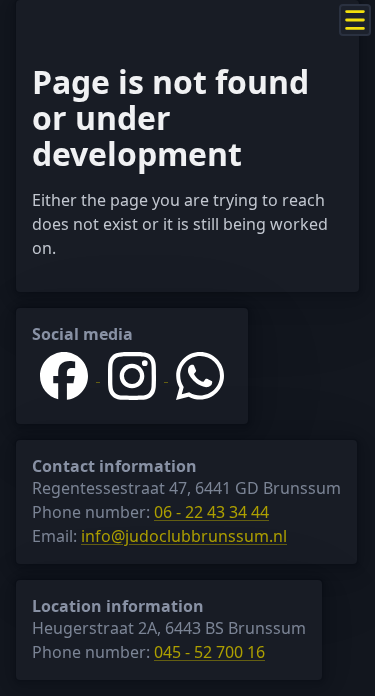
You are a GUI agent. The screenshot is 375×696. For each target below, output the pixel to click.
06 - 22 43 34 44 (211, 512)
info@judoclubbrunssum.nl (184, 536)
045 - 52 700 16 (209, 652)
